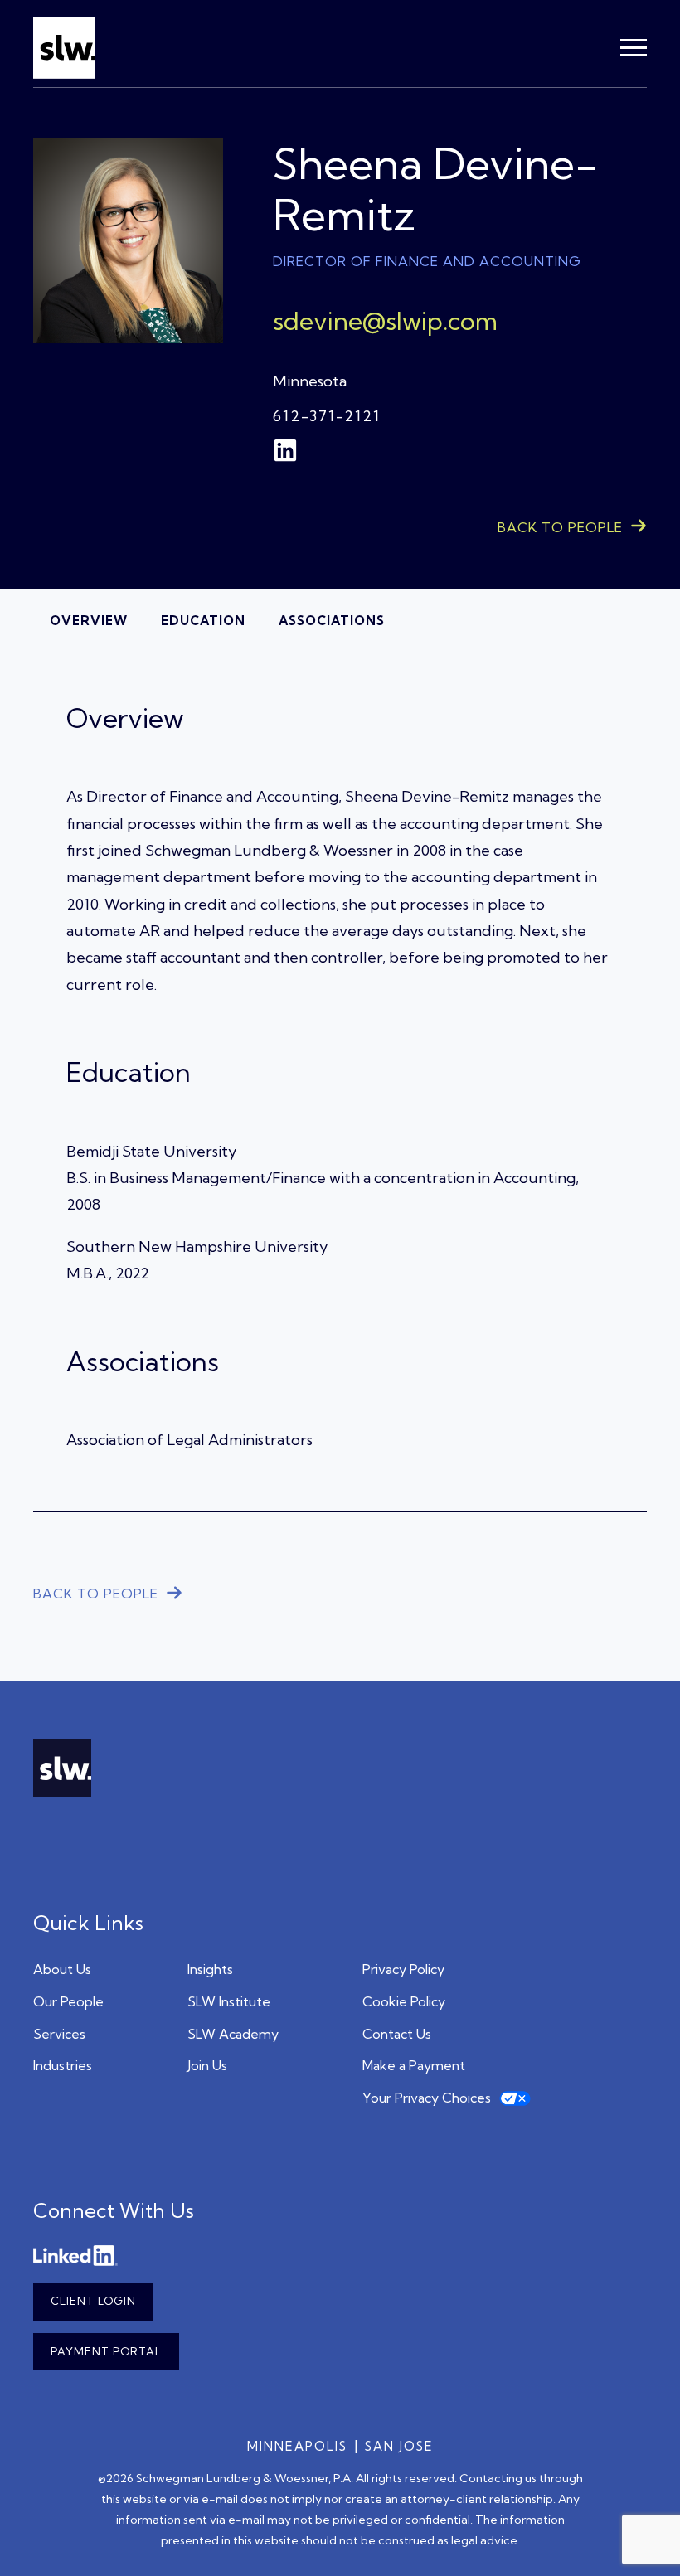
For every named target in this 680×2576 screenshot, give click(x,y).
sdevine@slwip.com (385, 321)
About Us (62, 1969)
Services (59, 2034)
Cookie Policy (404, 2001)
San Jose (399, 2446)
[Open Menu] (634, 48)
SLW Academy (233, 2034)
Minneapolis (297, 2446)
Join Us (207, 2065)
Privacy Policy (403, 1969)
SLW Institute (229, 2001)
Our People (68, 2001)
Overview (89, 621)
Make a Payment (414, 2065)
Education (203, 621)
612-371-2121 (327, 416)
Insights (210, 1969)
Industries (63, 2065)
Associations (332, 621)
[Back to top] (643, 2539)
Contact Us (397, 2034)
